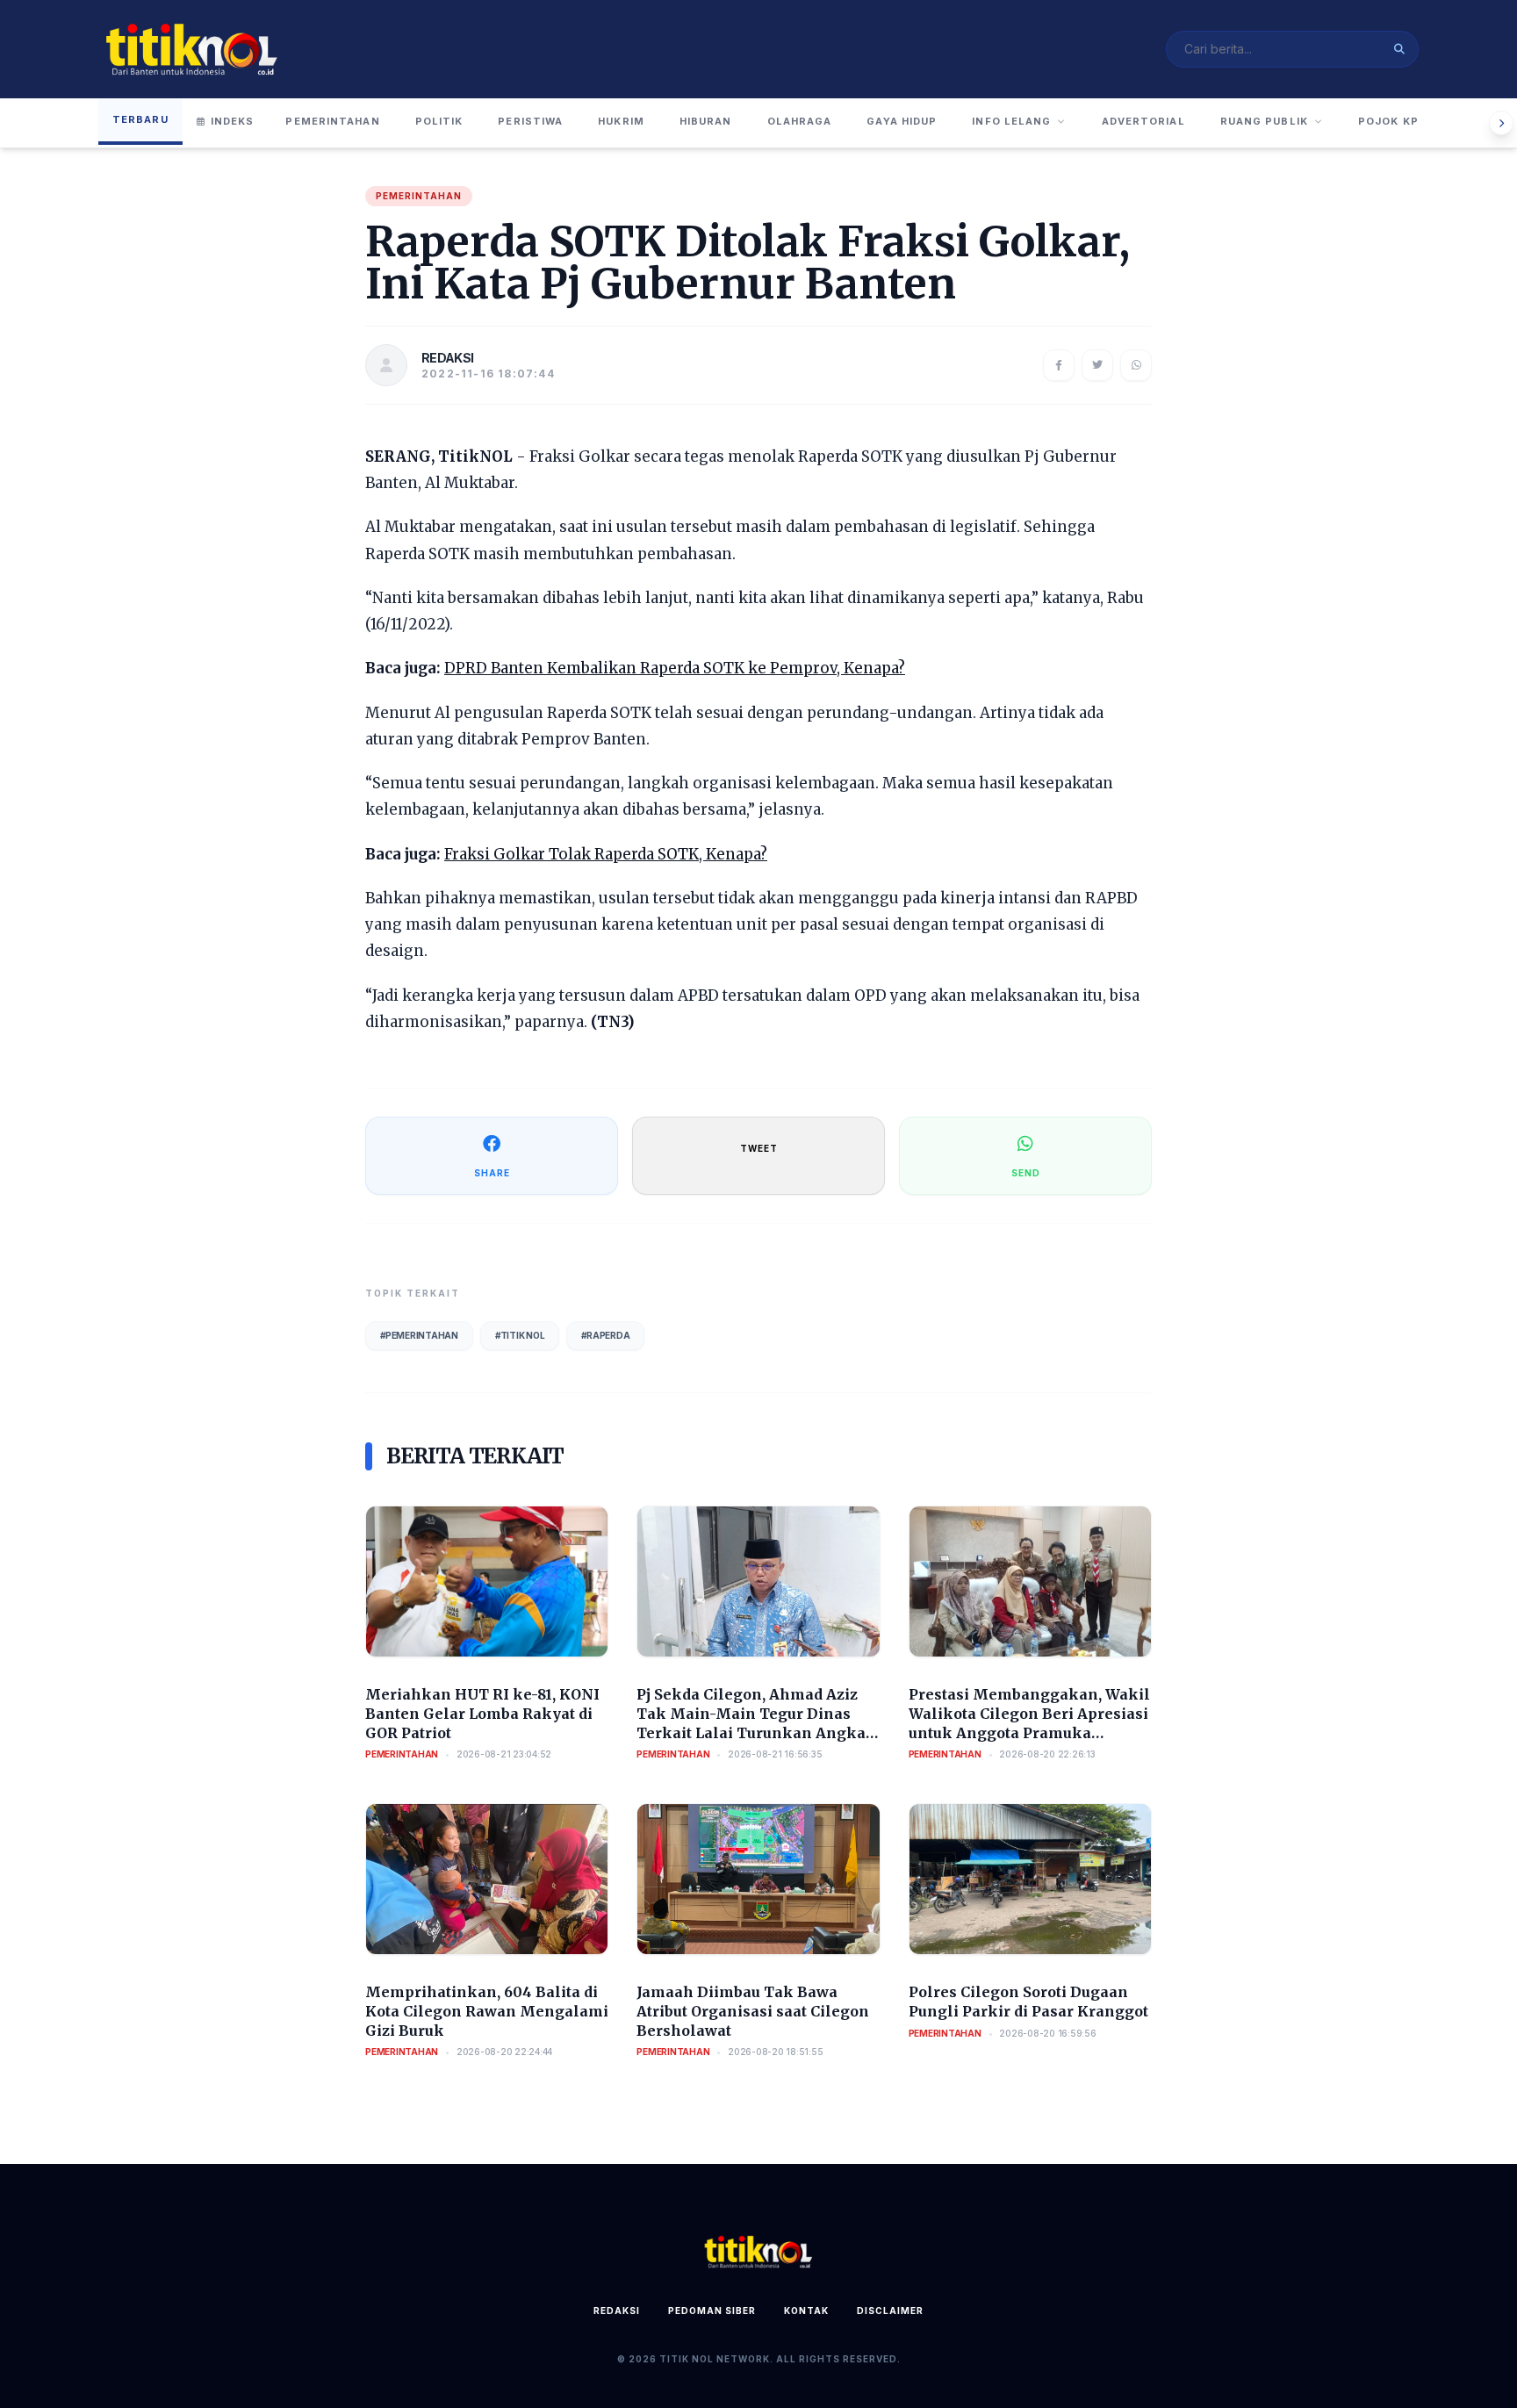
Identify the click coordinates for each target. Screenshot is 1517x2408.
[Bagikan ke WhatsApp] (1136, 365)
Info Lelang (1011, 121)
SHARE (492, 1173)
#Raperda (605, 1335)
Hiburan (706, 121)
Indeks (233, 121)
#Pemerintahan (419, 1335)
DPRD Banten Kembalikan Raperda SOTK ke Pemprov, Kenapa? (675, 668)
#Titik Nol (520, 1335)
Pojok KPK (1392, 121)
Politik (439, 121)
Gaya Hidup (902, 121)
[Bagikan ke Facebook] (1059, 365)
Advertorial (1143, 121)
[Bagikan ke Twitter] (1097, 365)
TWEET (759, 1148)
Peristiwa (530, 121)
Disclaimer (890, 2311)
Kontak (806, 2311)
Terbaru (140, 119)
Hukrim (621, 121)
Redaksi (617, 2311)
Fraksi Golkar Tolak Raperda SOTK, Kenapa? (606, 854)
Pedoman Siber (712, 2311)
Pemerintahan (332, 121)
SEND (1026, 1173)
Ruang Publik (1264, 121)
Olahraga (800, 121)
